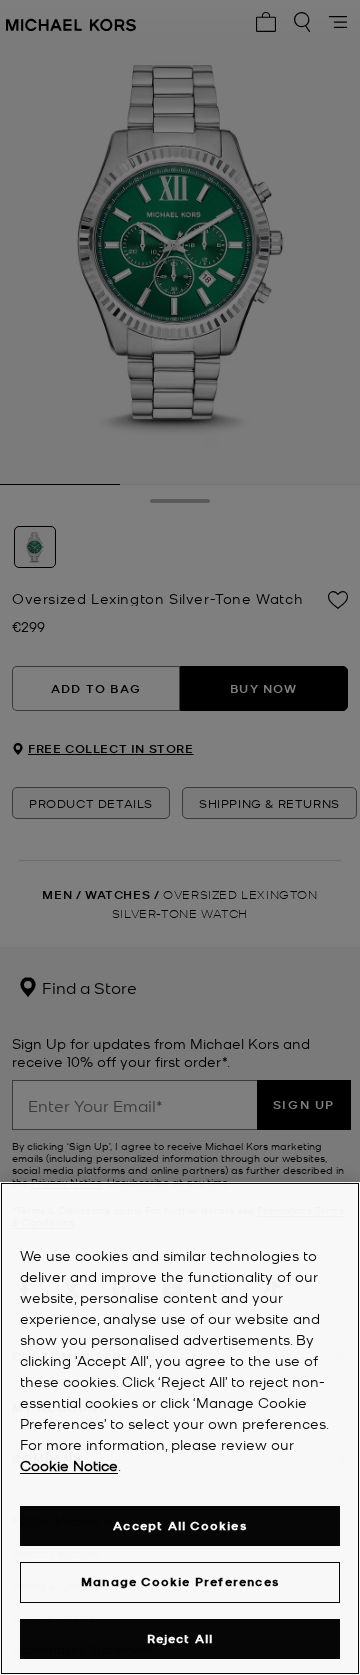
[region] (180, 1428)
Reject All (180, 1638)
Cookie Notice (69, 1465)
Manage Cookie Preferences (180, 1581)
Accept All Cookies (180, 1525)
